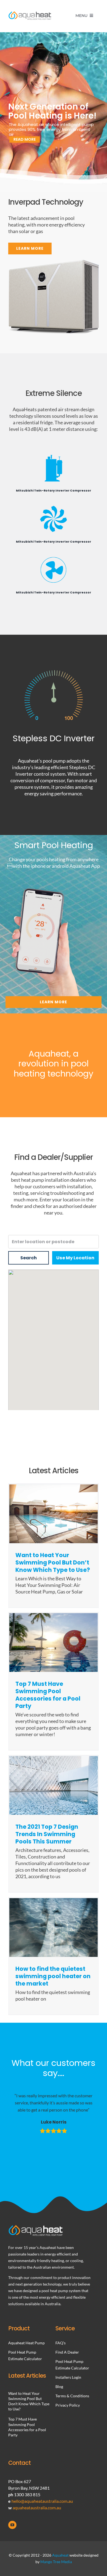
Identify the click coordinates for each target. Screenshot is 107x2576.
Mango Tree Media (56, 2562)
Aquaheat (60, 2555)
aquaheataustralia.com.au (37, 2508)
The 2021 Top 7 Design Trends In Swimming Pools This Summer (47, 1834)
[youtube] (12, 2525)
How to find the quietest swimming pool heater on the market (53, 1976)
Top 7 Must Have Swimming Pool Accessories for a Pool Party (48, 1695)
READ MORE (25, 139)
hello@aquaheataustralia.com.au (42, 2501)
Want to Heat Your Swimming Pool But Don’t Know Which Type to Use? (53, 1562)
